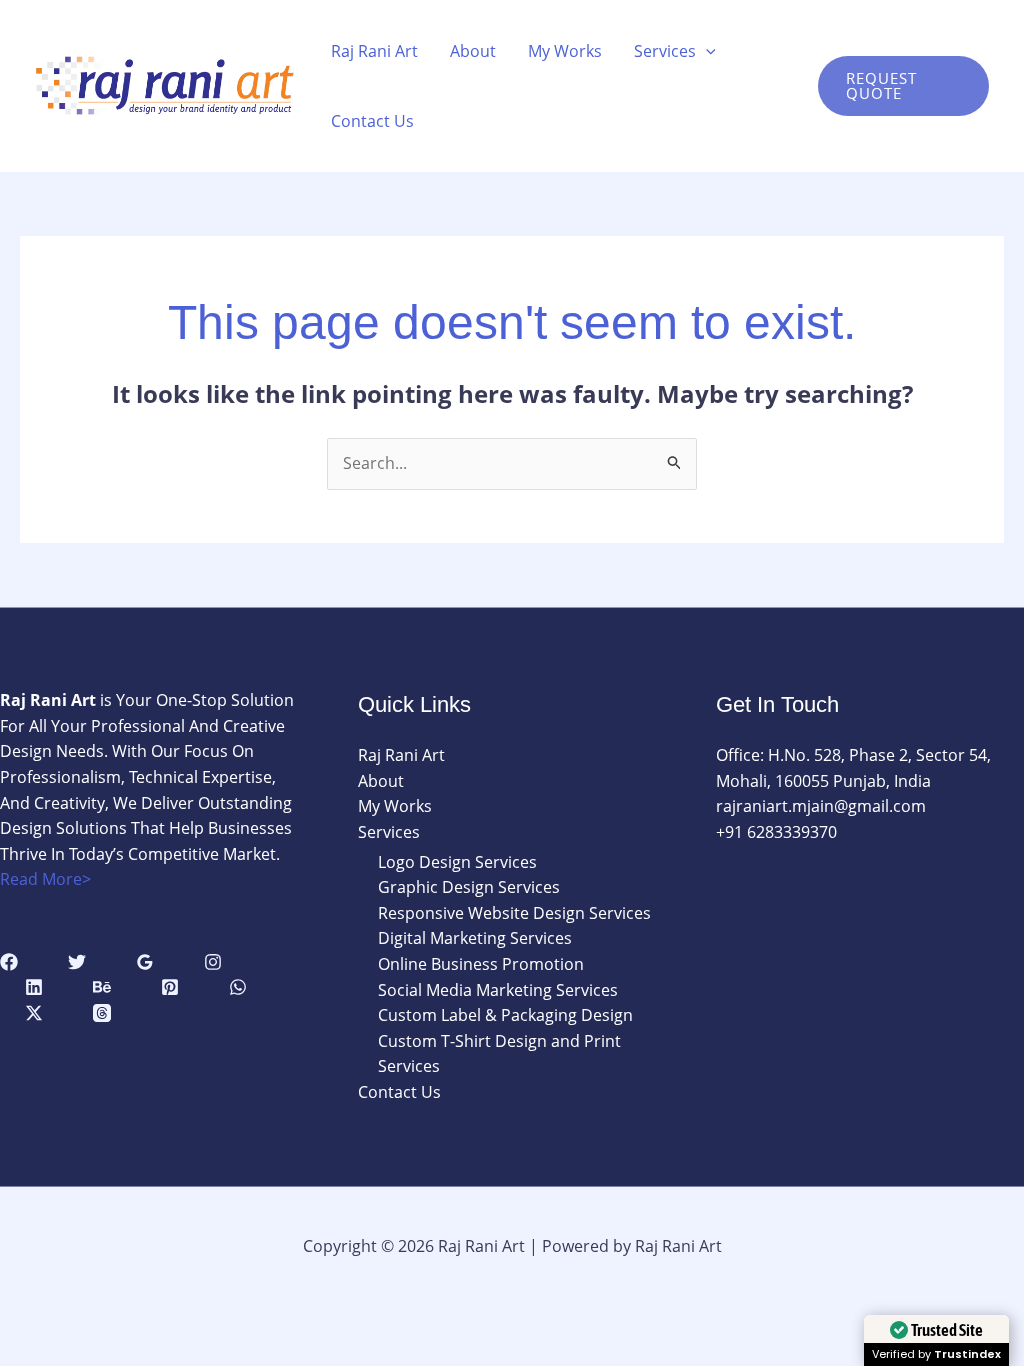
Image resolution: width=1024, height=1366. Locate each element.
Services (665, 51)
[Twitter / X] (34, 1013)
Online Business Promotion (481, 964)
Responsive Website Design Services (514, 913)
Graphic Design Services (469, 887)
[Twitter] (77, 962)
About (473, 51)
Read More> (45, 879)
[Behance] (102, 987)
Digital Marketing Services (475, 938)
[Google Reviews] (145, 962)
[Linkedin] (34, 987)
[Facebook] (9, 962)
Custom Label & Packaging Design (505, 1015)
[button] (706, 51)
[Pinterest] (170, 987)
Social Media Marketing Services (498, 990)
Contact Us (372, 121)
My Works (565, 51)
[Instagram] (213, 962)
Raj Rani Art (374, 51)
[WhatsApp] (238, 987)
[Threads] (102, 1013)
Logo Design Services (457, 862)
